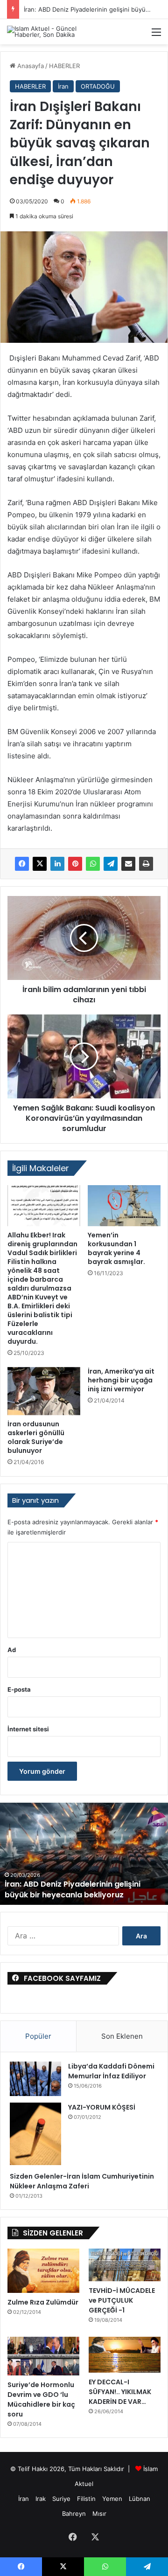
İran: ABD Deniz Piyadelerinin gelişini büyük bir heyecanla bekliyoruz (73, 1889)
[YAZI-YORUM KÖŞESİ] (35, 2134)
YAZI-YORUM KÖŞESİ (102, 2107)
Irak (41, 2499)
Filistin (86, 2499)
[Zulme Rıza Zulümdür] (43, 2271)
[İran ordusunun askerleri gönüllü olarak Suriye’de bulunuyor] (44, 1391)
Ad (12, 1650)
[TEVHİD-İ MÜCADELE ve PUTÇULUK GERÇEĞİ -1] (125, 2265)
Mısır (99, 2514)
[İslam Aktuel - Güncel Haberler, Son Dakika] (44, 32)
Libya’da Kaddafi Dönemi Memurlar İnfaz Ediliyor (111, 2071)
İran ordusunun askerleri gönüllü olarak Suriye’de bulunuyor (36, 1437)
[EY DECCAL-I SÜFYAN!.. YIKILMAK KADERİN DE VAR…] (125, 2355)
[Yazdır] (146, 864)
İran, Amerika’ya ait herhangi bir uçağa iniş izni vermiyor (121, 1380)
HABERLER (64, 66)
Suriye (61, 2499)
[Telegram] (111, 864)
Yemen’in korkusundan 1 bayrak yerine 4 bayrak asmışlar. (116, 1248)
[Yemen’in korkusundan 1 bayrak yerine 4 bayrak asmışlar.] (124, 1206)
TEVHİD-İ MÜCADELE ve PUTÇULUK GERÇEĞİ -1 (122, 2300)
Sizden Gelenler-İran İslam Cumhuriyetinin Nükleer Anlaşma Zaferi (82, 2181)
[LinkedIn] (57, 864)
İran (63, 86)
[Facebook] (22, 864)
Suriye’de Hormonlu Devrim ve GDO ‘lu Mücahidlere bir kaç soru (41, 2399)
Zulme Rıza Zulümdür (43, 2302)
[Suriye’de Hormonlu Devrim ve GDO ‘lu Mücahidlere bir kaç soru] (43, 2356)
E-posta (19, 1689)
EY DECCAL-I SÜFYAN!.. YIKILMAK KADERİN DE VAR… (120, 2392)
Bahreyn (74, 2514)
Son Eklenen (122, 2036)
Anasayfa (30, 66)
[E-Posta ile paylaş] (128, 864)
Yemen (112, 2499)
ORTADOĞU (98, 86)
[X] (40, 864)
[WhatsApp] (93, 864)
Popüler (38, 2036)
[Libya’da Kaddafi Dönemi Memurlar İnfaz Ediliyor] (35, 2079)
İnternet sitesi (28, 1729)
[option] (84, 1854)
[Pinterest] (75, 864)
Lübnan (140, 2499)
